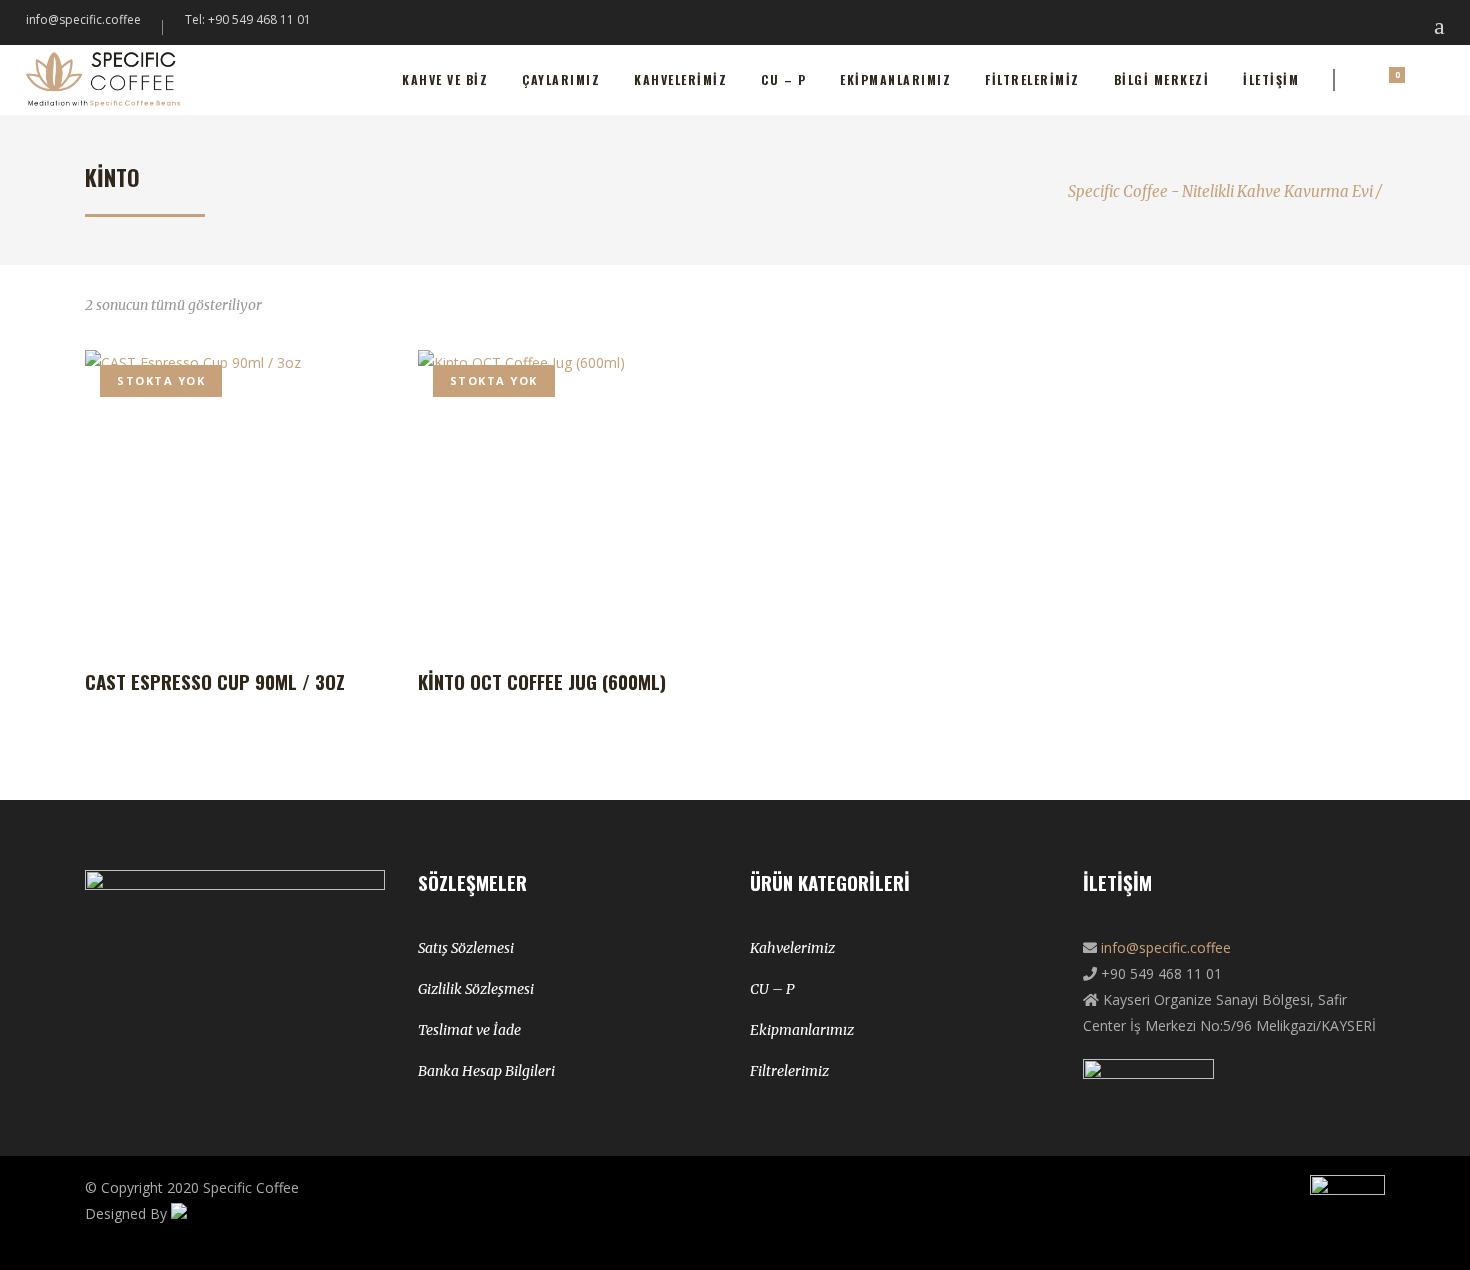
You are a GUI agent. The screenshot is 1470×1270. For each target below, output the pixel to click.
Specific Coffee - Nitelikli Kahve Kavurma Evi (1220, 191)
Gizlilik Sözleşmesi (476, 989)
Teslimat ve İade (469, 1030)
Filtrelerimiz (789, 1071)
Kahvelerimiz (792, 948)
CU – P (772, 989)
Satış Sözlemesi (466, 948)
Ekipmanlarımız (802, 1030)
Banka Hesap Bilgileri (486, 1071)
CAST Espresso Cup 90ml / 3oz (215, 681)
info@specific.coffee (83, 19)
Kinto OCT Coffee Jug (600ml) (542, 681)
